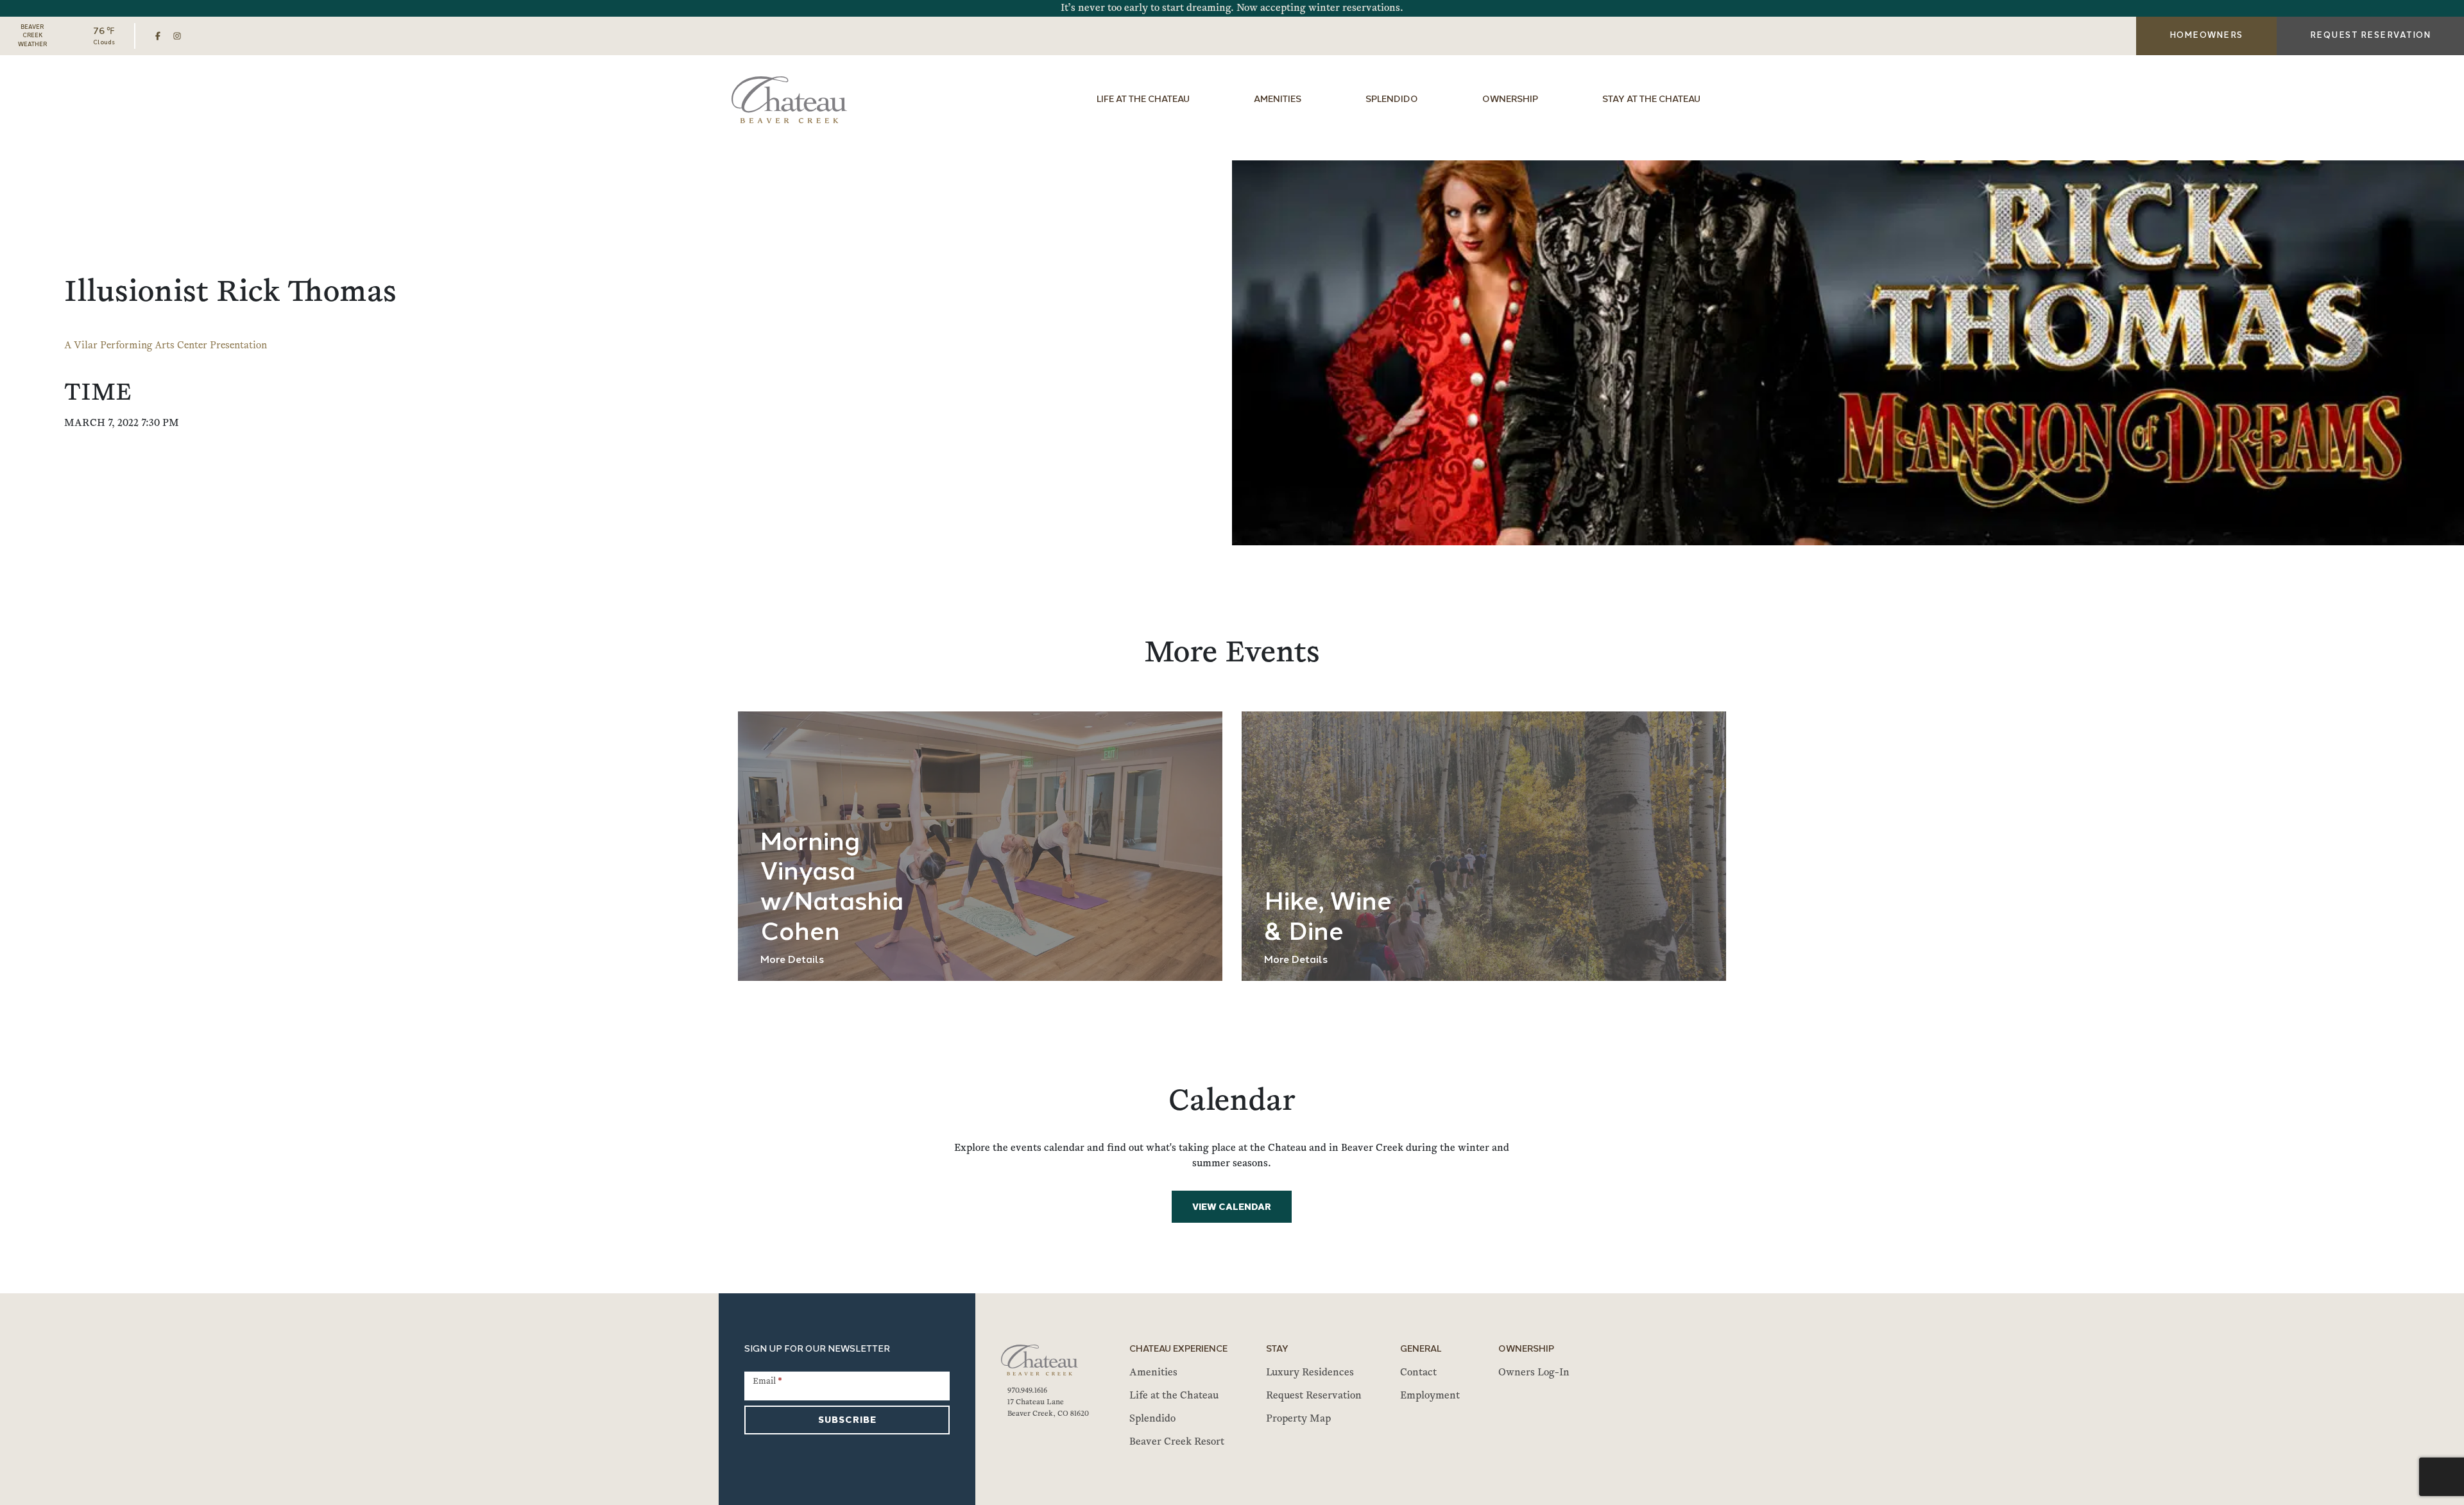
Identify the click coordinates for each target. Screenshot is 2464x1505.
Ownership (1510, 100)
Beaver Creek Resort (1177, 1442)
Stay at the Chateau (1651, 100)
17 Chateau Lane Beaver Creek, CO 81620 (1048, 1408)
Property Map (1298, 1419)
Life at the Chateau (1143, 100)
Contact (1418, 1373)
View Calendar (1232, 1208)
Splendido (1392, 100)
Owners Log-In (1534, 1373)
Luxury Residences (1310, 1373)
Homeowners (2206, 36)
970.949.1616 (1027, 1391)
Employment (1430, 1396)
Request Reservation (1314, 1396)
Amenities (1278, 100)
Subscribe (847, 1421)
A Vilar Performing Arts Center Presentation (166, 346)
